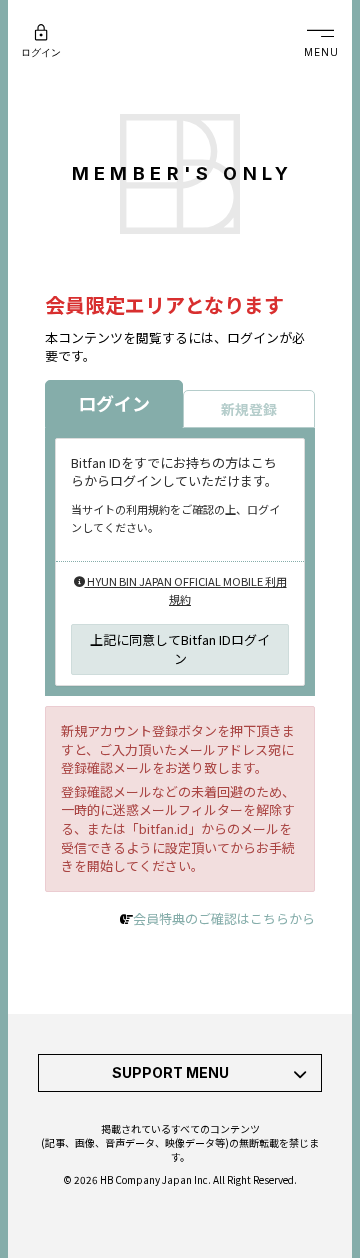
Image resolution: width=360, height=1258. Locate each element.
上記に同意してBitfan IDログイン (180, 649)
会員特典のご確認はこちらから (224, 918)
